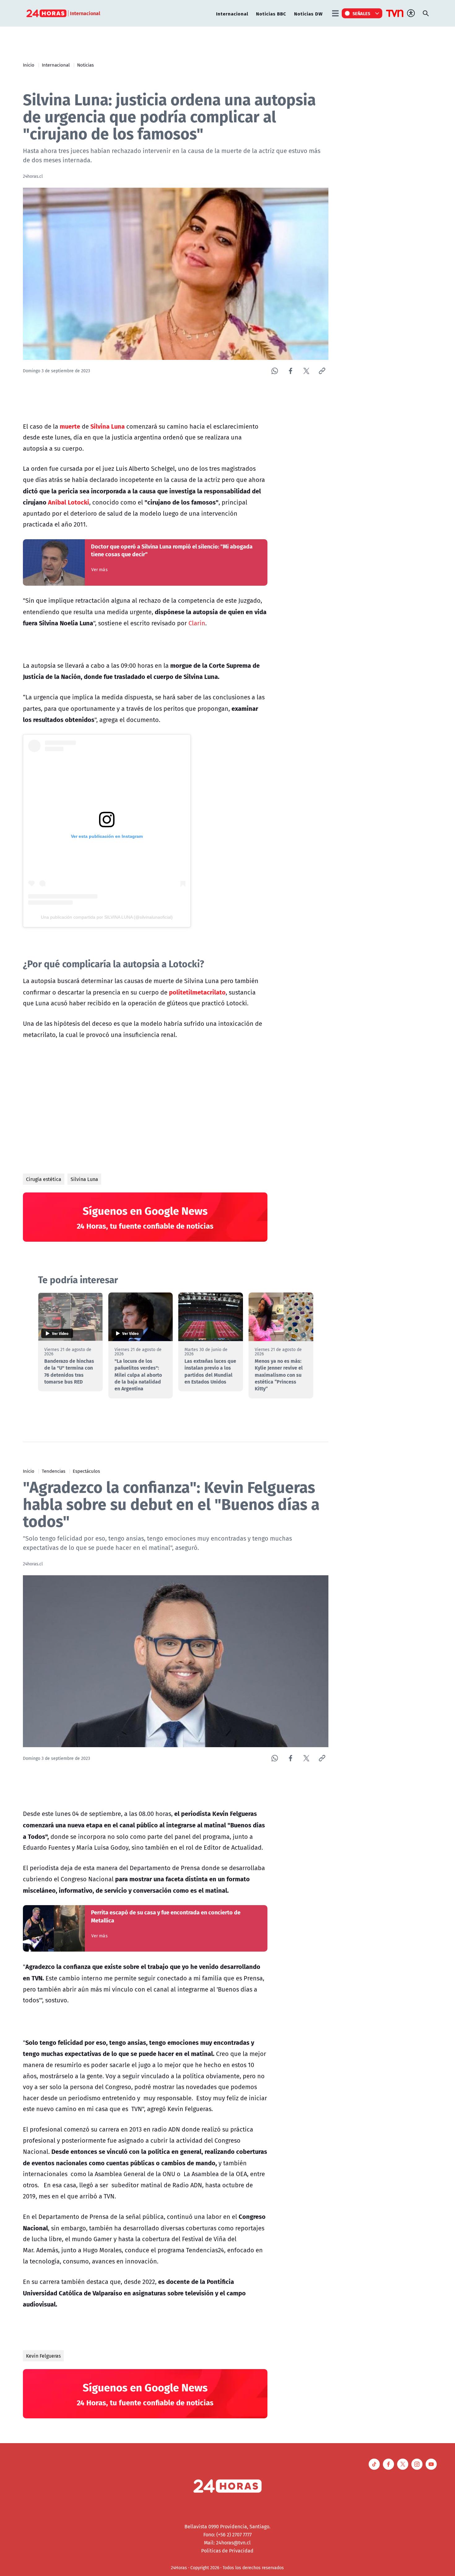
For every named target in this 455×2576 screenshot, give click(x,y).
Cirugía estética (44, 1179)
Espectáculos (86, 1471)
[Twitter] (306, 371)
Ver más (100, 570)
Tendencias (54, 1471)
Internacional (232, 13)
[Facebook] (290, 371)
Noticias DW (308, 13)
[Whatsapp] (275, 371)
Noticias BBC (271, 13)
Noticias (85, 65)
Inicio (29, 65)
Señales (362, 13)
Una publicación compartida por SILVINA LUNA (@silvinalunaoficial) (107, 917)
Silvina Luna (84, 1179)
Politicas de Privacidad (227, 2551)
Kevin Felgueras (43, 2356)
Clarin (197, 623)
